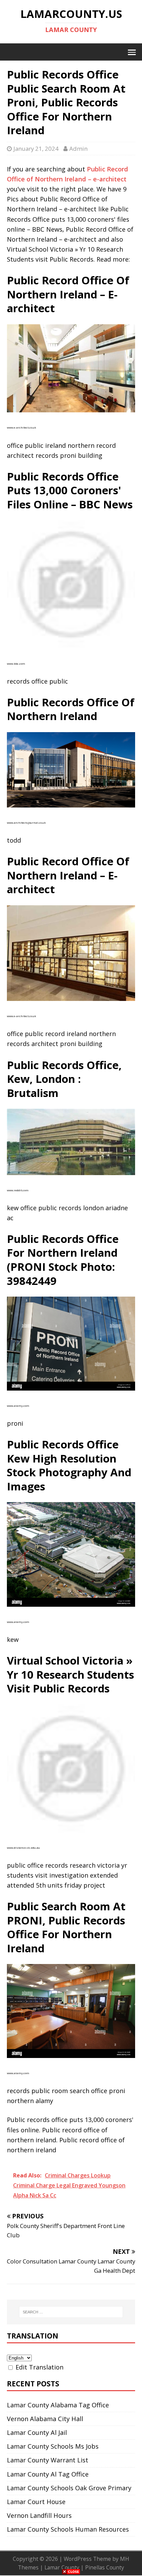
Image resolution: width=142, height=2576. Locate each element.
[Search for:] (71, 2312)
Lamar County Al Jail (37, 2432)
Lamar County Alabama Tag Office (58, 2405)
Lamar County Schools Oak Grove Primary (69, 2488)
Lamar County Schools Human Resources (68, 2529)
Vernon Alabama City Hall (45, 2419)
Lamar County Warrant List (48, 2460)
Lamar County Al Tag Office (48, 2474)
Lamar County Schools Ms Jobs (53, 2446)
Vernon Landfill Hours (39, 2515)
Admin (78, 149)
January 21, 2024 (36, 149)
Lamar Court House (36, 2502)
